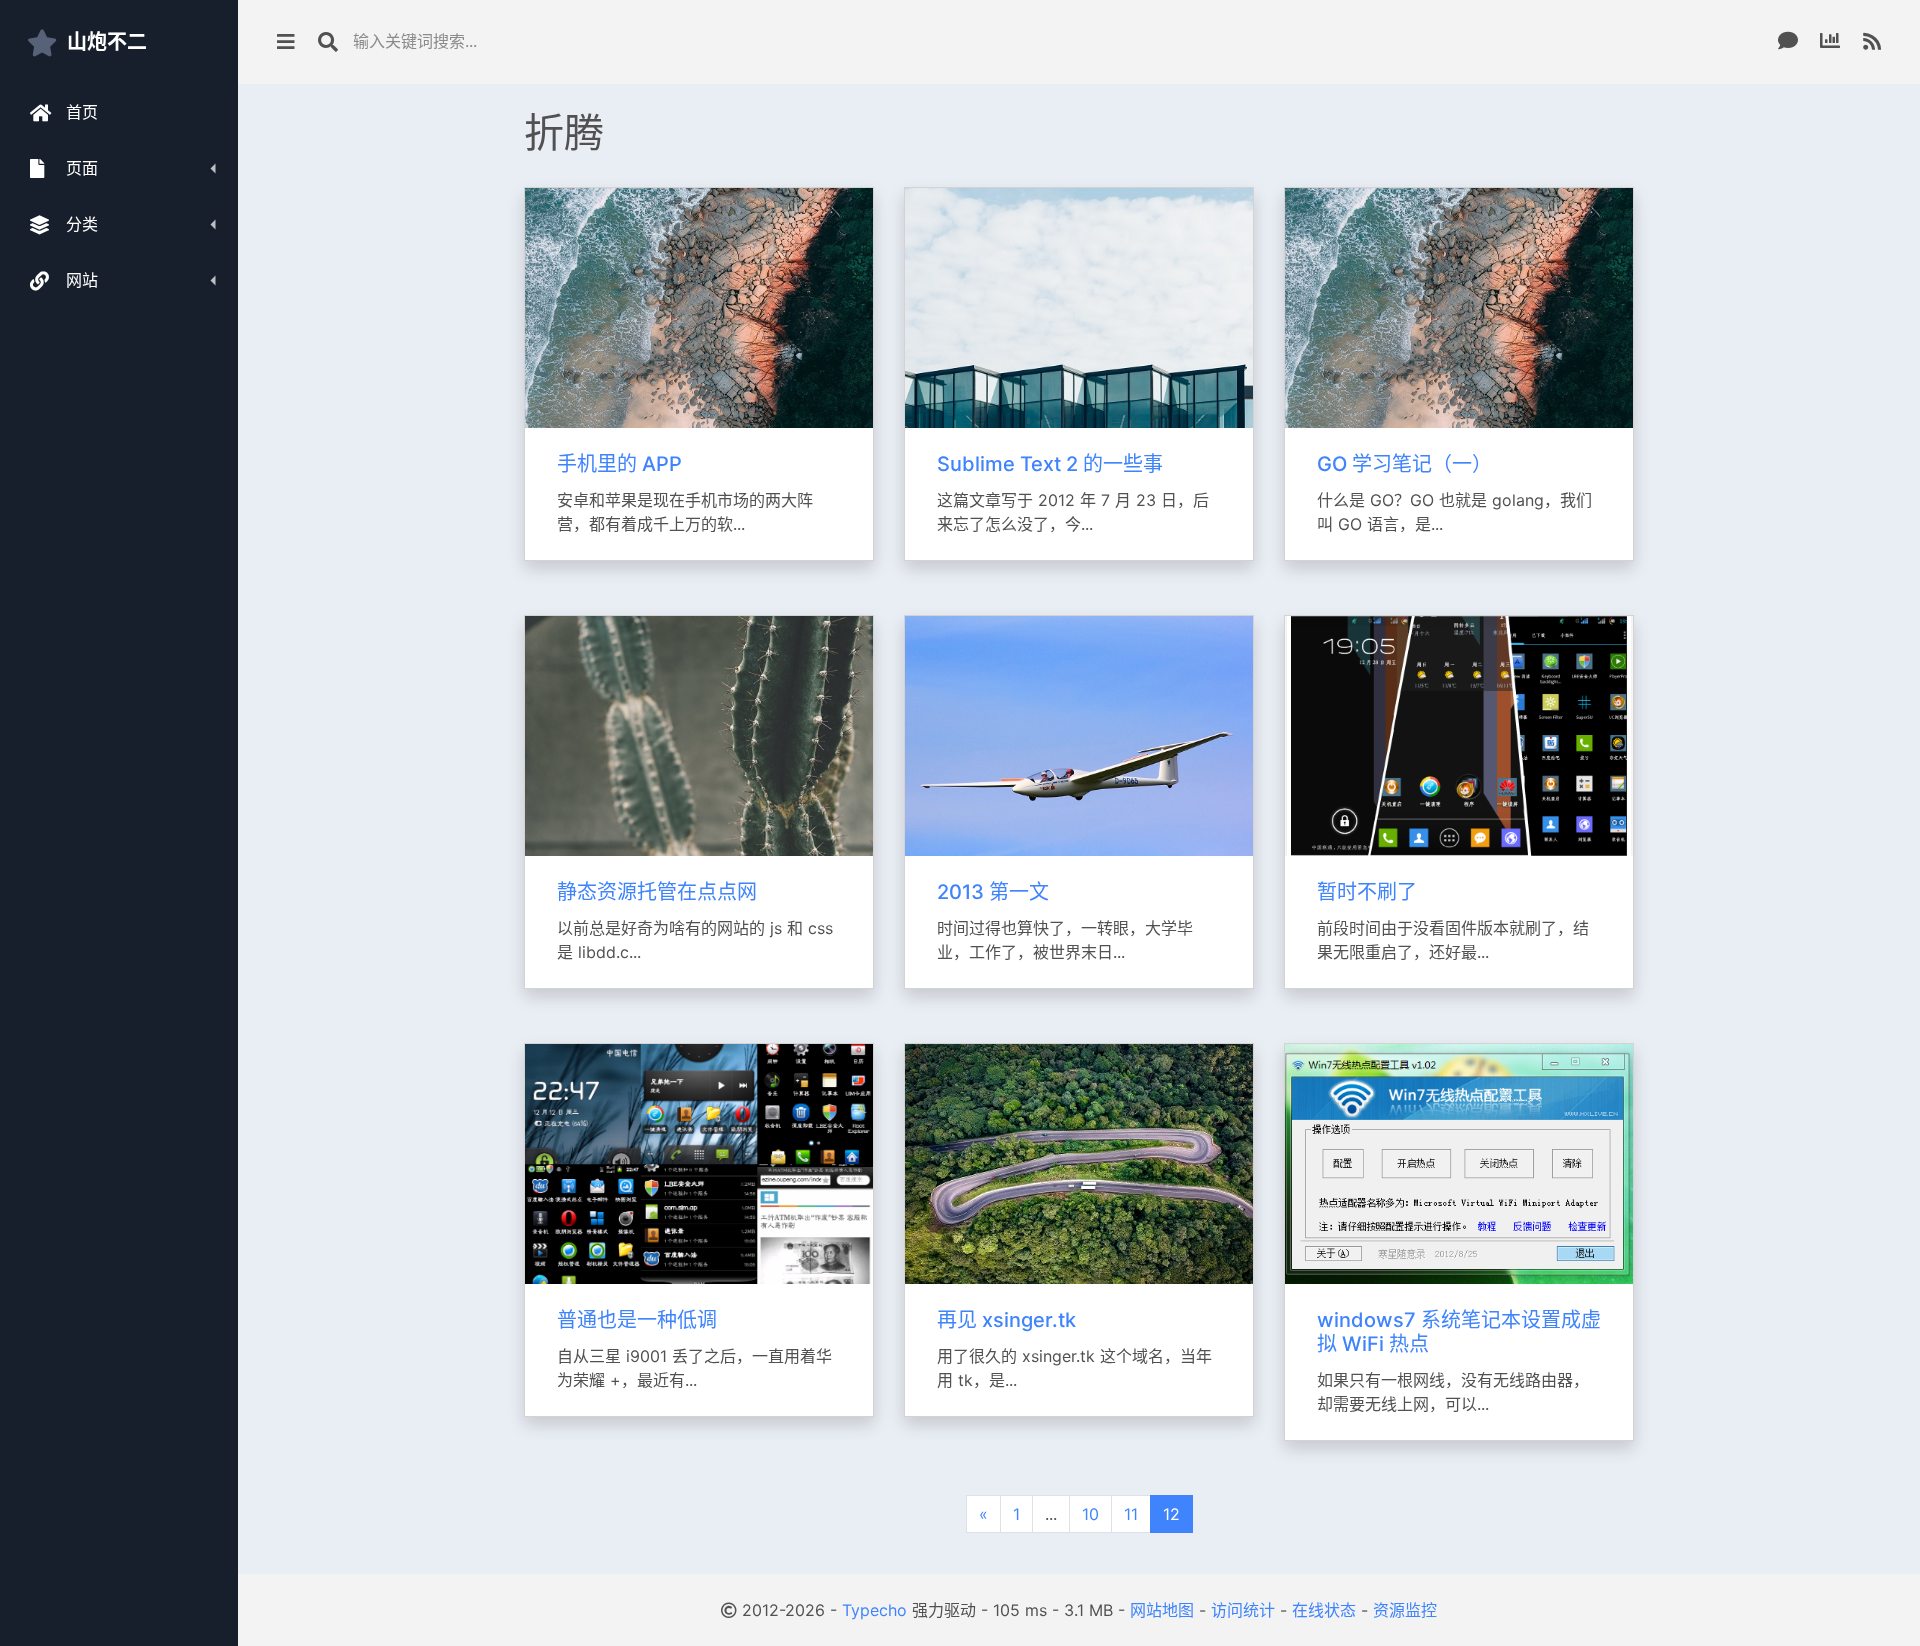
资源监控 (1405, 1610)
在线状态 (1324, 1610)
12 (1171, 1514)
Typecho (874, 1610)
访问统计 (1243, 1610)
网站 (82, 280)
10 (1090, 1514)
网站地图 (1162, 1610)
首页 (82, 112)
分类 (82, 224)
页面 (82, 168)
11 (1131, 1514)
